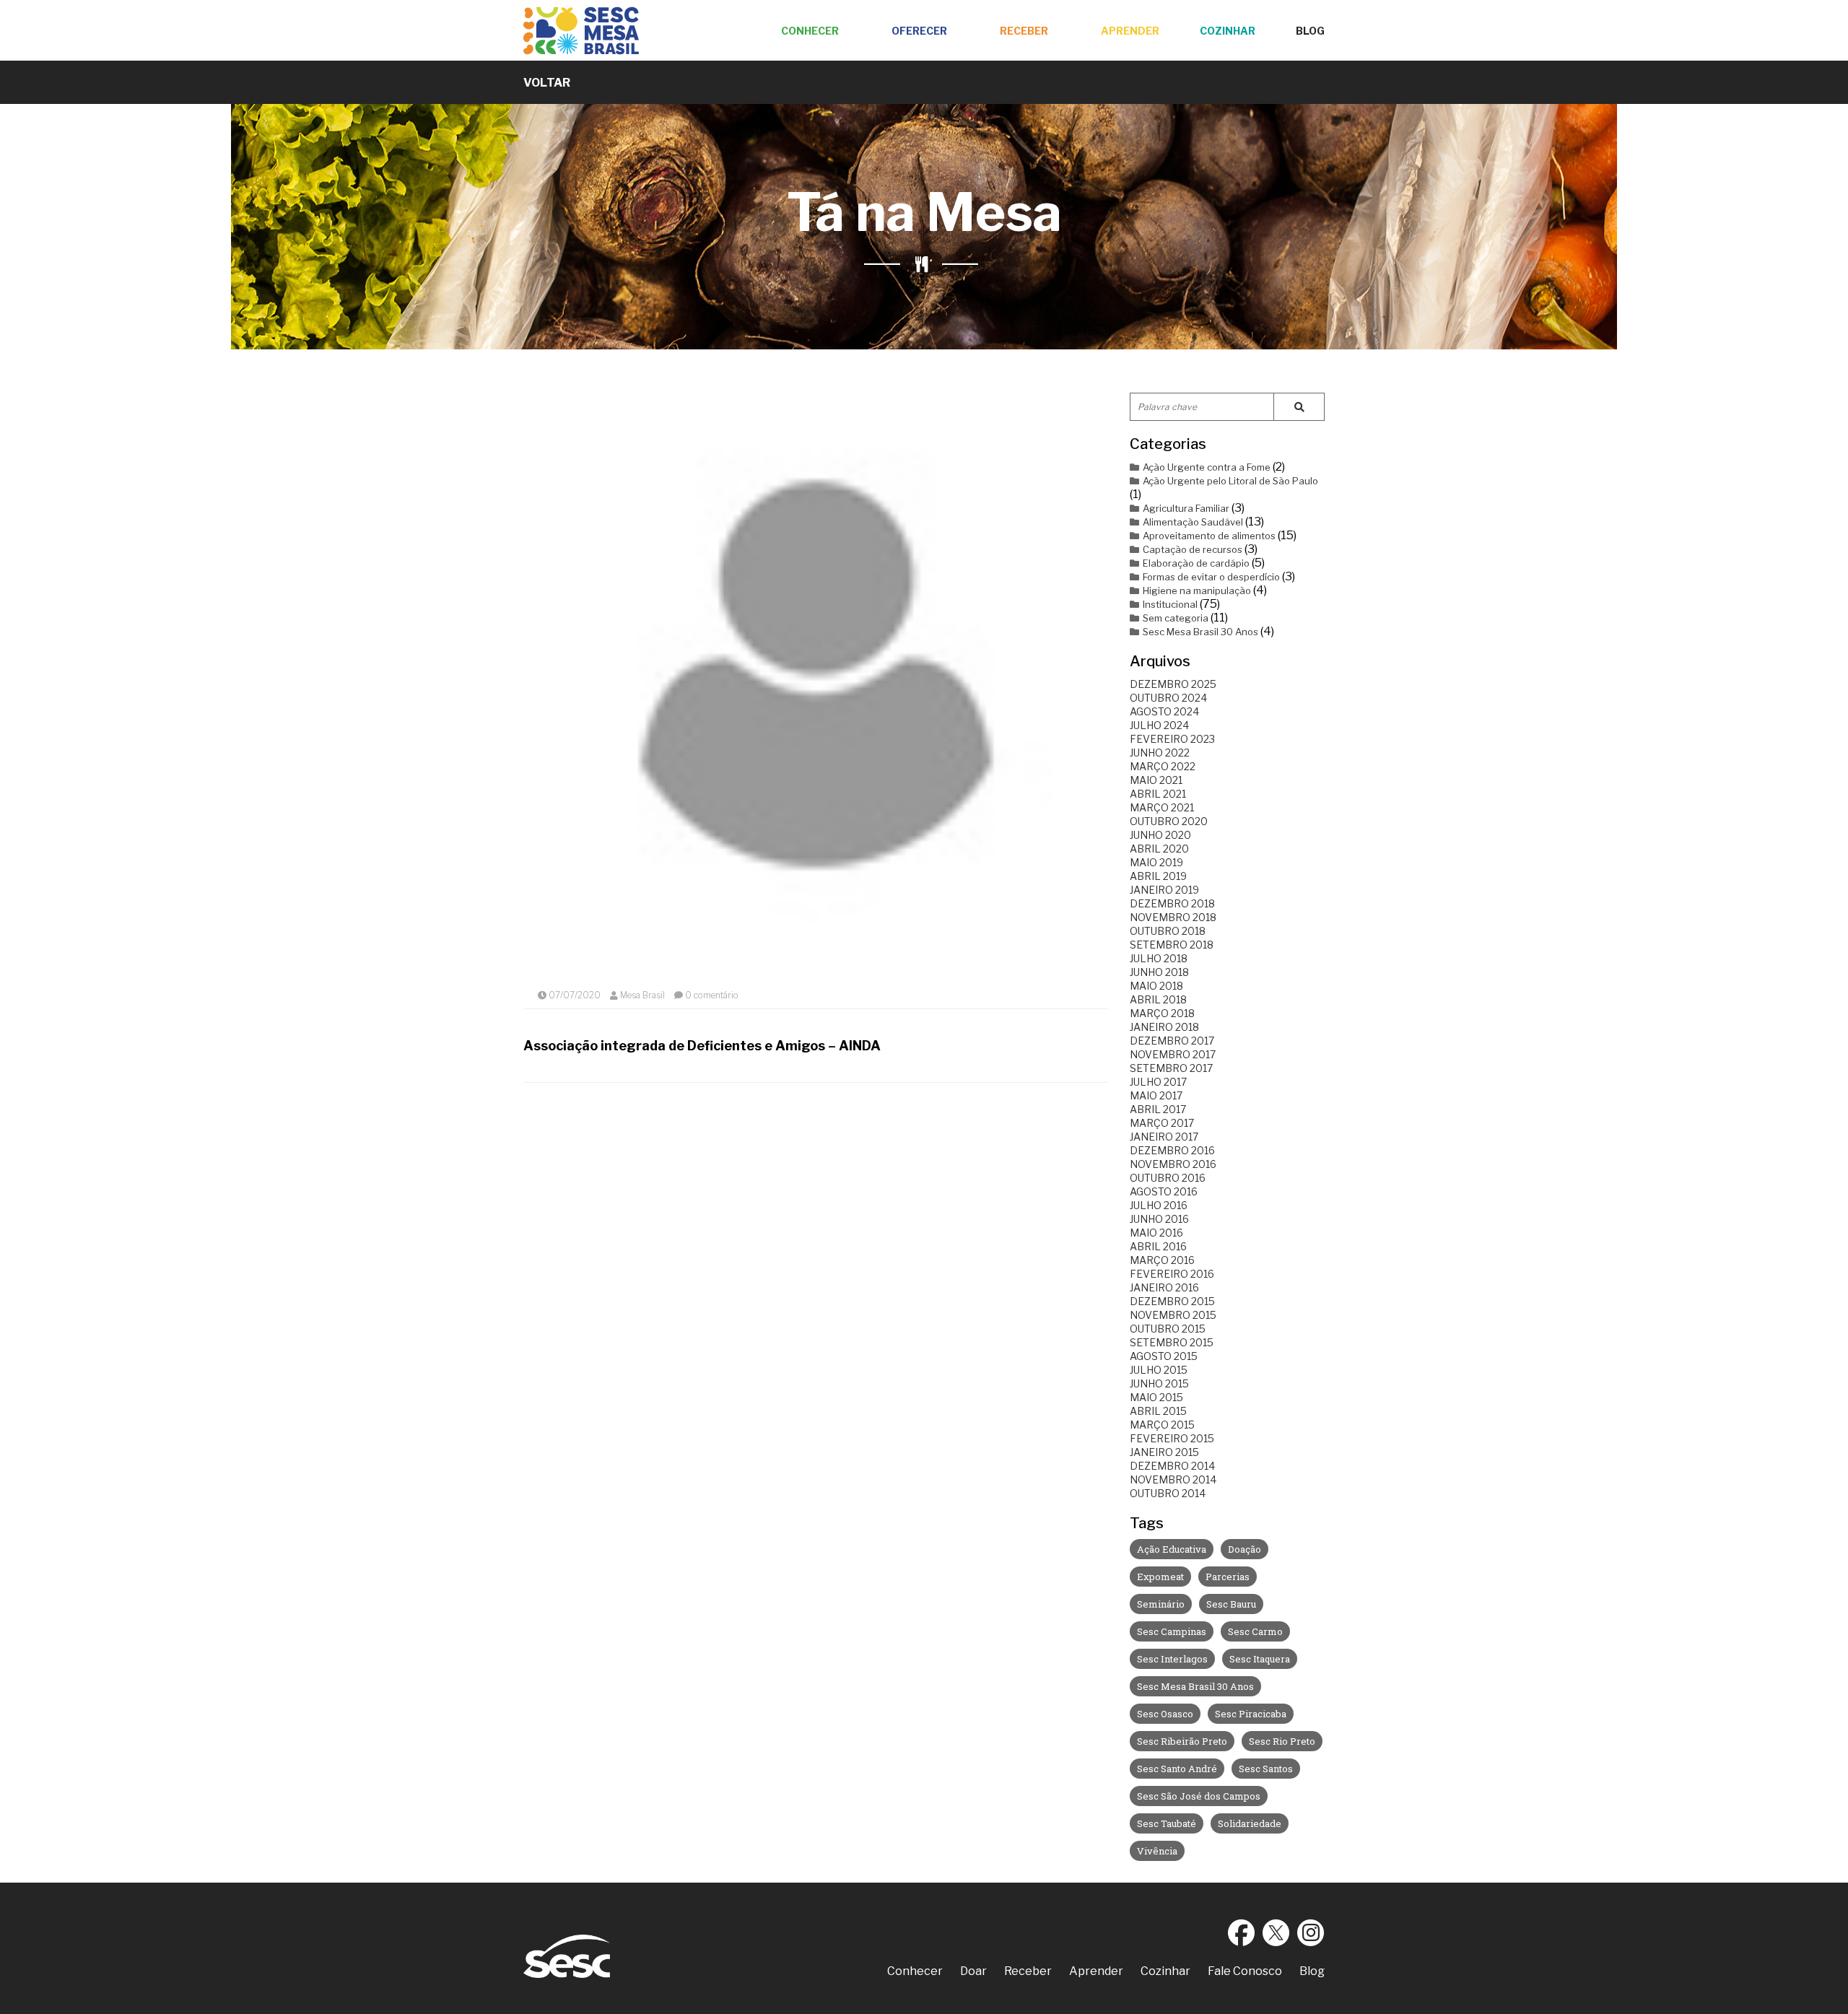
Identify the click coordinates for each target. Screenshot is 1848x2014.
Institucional (1170, 604)
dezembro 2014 (1172, 1466)
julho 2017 (1158, 1082)
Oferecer (919, 31)
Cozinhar (1228, 31)
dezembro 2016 (1172, 1150)
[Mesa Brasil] (581, 31)
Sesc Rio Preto (1282, 1741)
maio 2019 (1156, 862)
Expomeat (1160, 1577)
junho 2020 (1160, 835)
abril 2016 (1158, 1246)
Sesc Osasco (1165, 1714)
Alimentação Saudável (1193, 522)
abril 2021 (1158, 794)
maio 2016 (1156, 1233)
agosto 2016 (1164, 1191)
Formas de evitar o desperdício (1211, 577)
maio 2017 (1156, 1095)
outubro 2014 (1168, 1493)
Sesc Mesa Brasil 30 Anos (1200, 632)
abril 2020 (1159, 849)
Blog (1310, 31)
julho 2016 (1159, 1205)
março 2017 (1162, 1123)
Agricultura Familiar (1186, 508)
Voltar (547, 83)
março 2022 (1163, 766)
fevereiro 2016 (1172, 1274)
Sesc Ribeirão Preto (1182, 1741)
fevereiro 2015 (1172, 1438)
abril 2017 (1158, 1109)
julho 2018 (1159, 958)
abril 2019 (1158, 876)
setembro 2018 (1172, 945)
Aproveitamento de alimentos (1209, 536)
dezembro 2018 (1172, 903)
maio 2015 (1156, 1397)
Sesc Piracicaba (1251, 1714)
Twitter (1276, 1932)
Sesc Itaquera (1260, 1659)
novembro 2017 (1173, 1054)
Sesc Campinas (1172, 1631)
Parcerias (1228, 1577)
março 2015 (1162, 1425)
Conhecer (810, 31)
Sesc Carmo (1255, 1631)
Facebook (1242, 1932)
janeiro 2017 (1164, 1137)
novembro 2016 (1173, 1164)
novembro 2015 (1173, 1315)
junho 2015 (1159, 1383)
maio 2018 (1156, 986)
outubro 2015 (1168, 1329)
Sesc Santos (1266, 1769)
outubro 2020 (1169, 821)
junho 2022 (1160, 753)
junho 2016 (1159, 1219)
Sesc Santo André (1177, 1769)
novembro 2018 (1173, 917)
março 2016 (1162, 1260)
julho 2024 (1159, 725)
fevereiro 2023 (1172, 739)
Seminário (1161, 1604)
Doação (1245, 1549)
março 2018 (1162, 1013)
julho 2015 (1159, 1370)
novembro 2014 (1173, 1479)
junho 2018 (1159, 972)
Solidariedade (1250, 1823)
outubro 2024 (1168, 698)
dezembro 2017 (1172, 1041)
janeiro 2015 (1164, 1452)
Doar (973, 1971)
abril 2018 (1158, 999)
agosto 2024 (1164, 711)
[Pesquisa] (1299, 407)
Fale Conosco (1245, 1971)
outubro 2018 (1168, 931)
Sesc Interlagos (1172, 1659)
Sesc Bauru (1231, 1604)
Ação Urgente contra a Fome (1207, 467)
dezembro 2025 (1173, 684)
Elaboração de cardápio (1196, 563)
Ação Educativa (1172, 1549)
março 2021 (1162, 807)
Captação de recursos (1193, 549)
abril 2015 (1158, 1411)
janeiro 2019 (1164, 890)
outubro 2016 (1168, 1178)
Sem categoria (1176, 618)
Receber (1024, 31)
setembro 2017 (1171, 1068)
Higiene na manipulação (1197, 590)
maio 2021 (1156, 780)
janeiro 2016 (1164, 1287)
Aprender (1130, 31)
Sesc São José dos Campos (1199, 1796)
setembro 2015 (1172, 1342)
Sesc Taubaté (1167, 1823)
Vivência (1157, 1851)
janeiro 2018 (1164, 1027)
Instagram (1311, 1932)
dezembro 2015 (1172, 1301)
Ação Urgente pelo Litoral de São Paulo (1230, 481)
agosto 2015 (1164, 1356)
